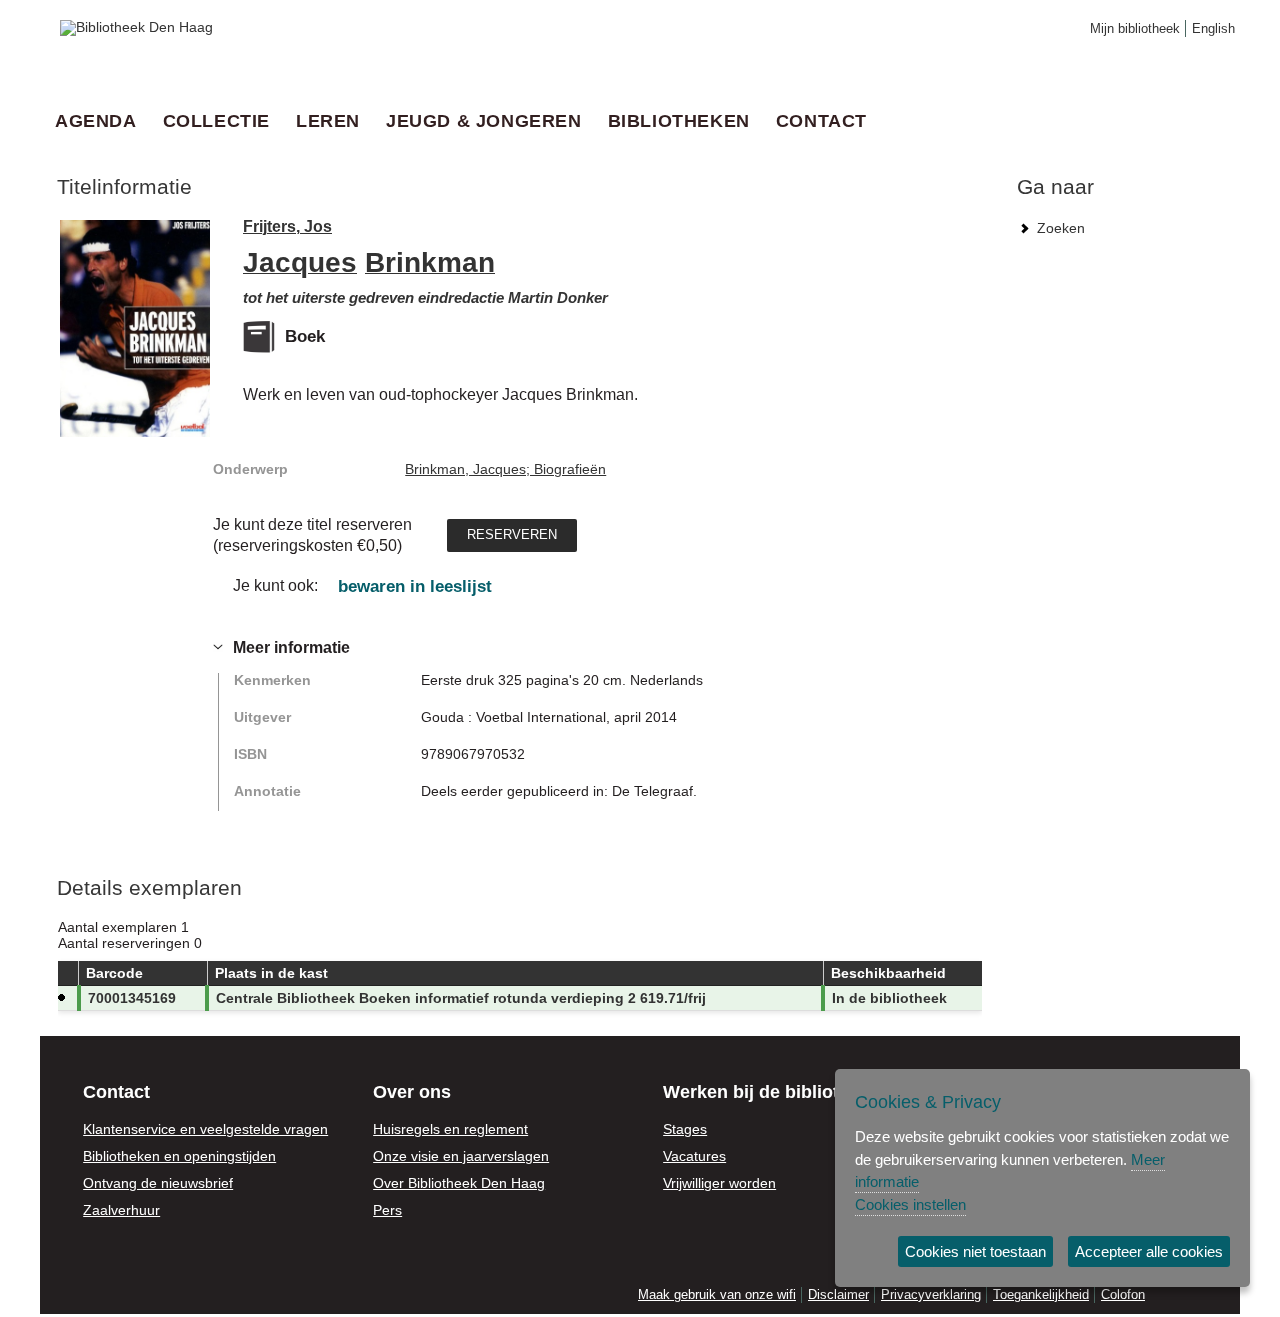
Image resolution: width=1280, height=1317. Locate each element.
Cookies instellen (910, 1204)
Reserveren (512, 533)
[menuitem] (101, 121)
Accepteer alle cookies (1149, 1251)
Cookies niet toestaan (975, 1251)
